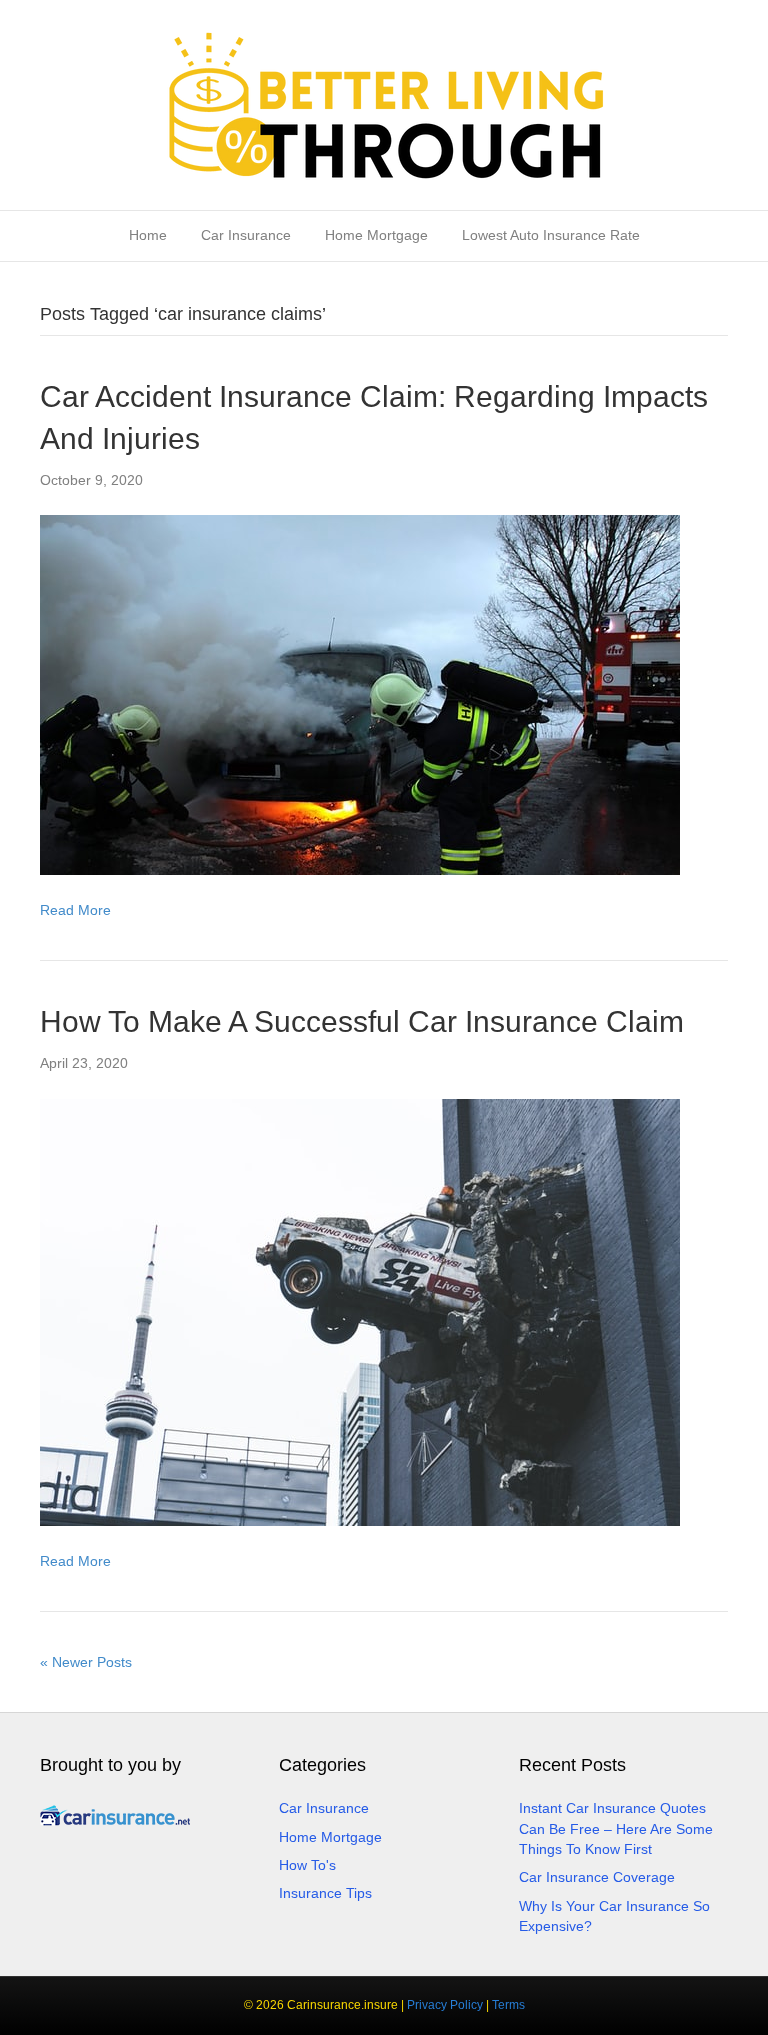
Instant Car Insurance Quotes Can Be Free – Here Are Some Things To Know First (616, 1828)
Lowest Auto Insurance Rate (551, 235)
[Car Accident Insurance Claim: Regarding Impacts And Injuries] (360, 694)
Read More (75, 910)
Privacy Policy (445, 2005)
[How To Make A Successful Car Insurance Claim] (360, 1311)
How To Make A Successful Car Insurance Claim (362, 1021)
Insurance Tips (325, 1893)
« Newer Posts (86, 1662)
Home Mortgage (376, 235)
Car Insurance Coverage (597, 1877)
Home (148, 235)
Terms (508, 2005)
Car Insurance (246, 235)
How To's (307, 1865)
